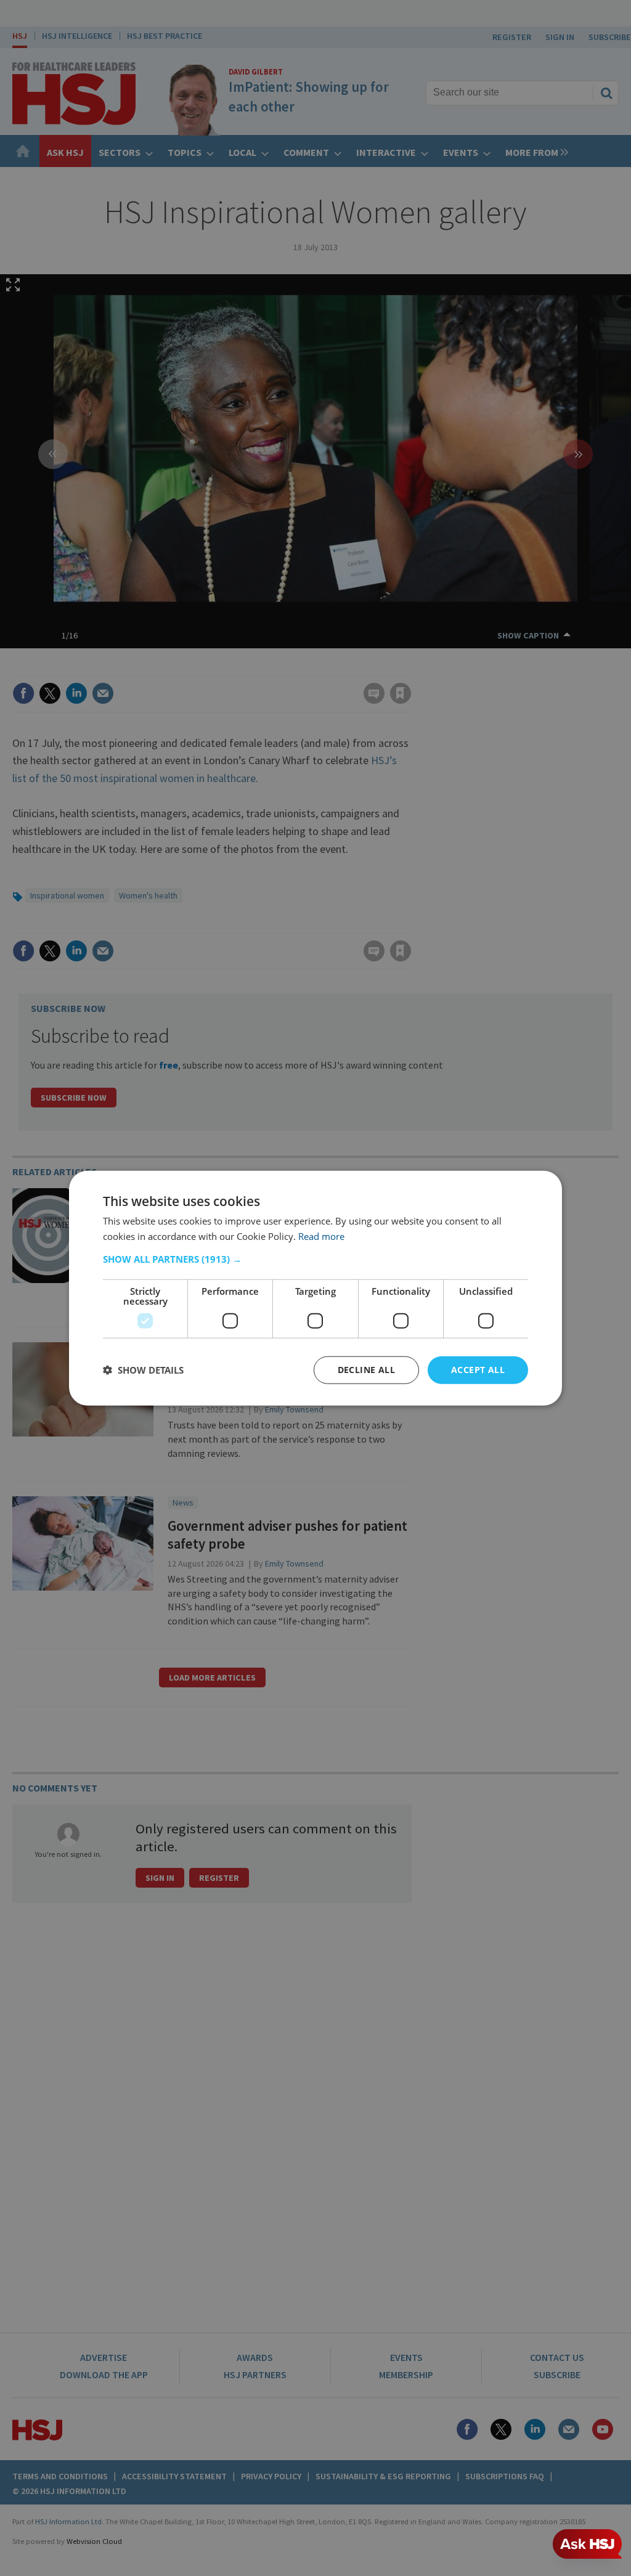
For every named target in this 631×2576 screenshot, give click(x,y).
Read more (321, 1236)
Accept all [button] (478, 1370)
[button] (315, 1259)
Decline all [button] (366, 1370)
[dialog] (315, 1288)
